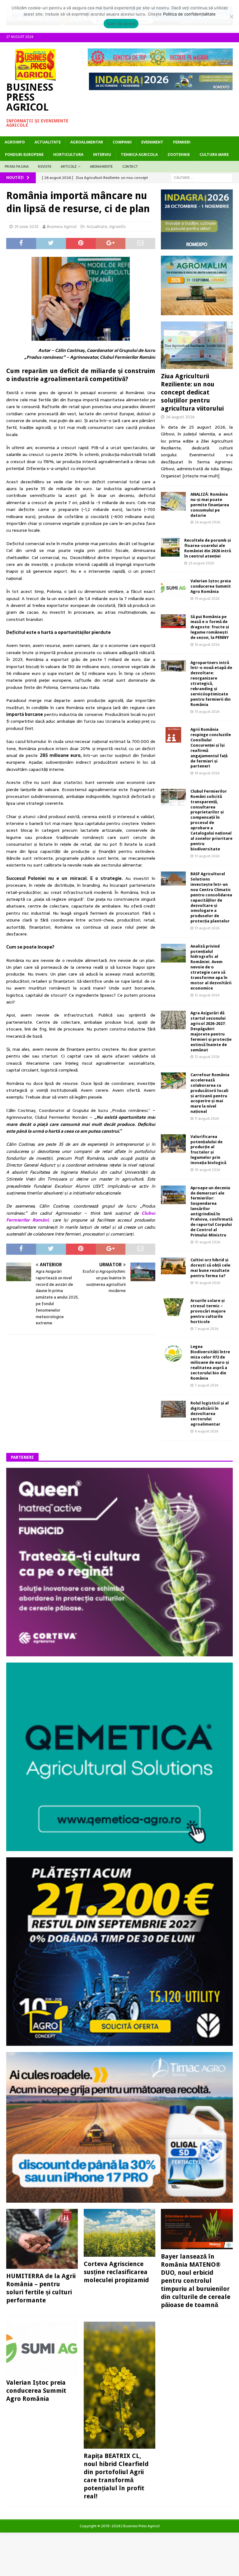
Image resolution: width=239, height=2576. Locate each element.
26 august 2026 (180, 417)
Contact (130, 166)
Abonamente (101, 166)
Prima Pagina (17, 166)
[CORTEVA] (119, 1653)
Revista (45, 166)
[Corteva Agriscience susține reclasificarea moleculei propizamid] (119, 2233)
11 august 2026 (207, 1118)
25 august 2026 (201, 563)
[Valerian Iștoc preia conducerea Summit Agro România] (173, 588)
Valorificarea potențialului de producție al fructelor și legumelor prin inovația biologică (208, 1150)
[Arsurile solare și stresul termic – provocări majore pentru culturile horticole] (173, 1307)
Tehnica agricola (139, 155)
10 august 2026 (207, 1170)
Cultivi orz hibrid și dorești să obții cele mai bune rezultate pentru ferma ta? (210, 1268)
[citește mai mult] (201, 476)
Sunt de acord (121, 24)
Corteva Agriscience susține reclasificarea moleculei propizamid (116, 2272)
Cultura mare (214, 155)
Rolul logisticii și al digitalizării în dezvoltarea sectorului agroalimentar (210, 1414)
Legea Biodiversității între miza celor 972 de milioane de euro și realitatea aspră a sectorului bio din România (210, 1362)
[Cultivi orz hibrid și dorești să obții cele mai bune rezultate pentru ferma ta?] (173, 1266)
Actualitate (48, 142)
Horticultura (68, 155)
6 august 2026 (206, 1431)
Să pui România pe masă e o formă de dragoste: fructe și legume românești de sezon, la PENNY (210, 627)
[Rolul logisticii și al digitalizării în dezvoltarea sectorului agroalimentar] (173, 1409)
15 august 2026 (207, 712)
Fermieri (182, 142)
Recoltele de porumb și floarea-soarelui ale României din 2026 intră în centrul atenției (208, 548)
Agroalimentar (87, 142)
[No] (231, 16)
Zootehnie (179, 155)
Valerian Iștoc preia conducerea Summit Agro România (211, 586)
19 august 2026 (207, 598)
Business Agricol (62, 227)
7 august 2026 (206, 1329)
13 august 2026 (207, 856)
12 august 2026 (207, 995)
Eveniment (152, 142)
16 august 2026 (207, 644)
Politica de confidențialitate (189, 14)
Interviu (102, 155)
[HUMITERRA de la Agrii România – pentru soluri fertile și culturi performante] (42, 2239)
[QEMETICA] (119, 1848)
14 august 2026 (207, 773)
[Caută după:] (202, 178)
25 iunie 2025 (26, 227)
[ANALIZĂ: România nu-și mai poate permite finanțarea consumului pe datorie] (173, 501)
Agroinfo (15, 142)
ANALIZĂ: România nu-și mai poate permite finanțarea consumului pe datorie (210, 505)
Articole (69, 166)
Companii (122, 142)
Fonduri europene (24, 155)
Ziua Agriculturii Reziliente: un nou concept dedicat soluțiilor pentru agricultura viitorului (192, 392)
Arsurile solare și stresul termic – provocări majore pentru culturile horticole (208, 1311)
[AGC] (119, 2042)
